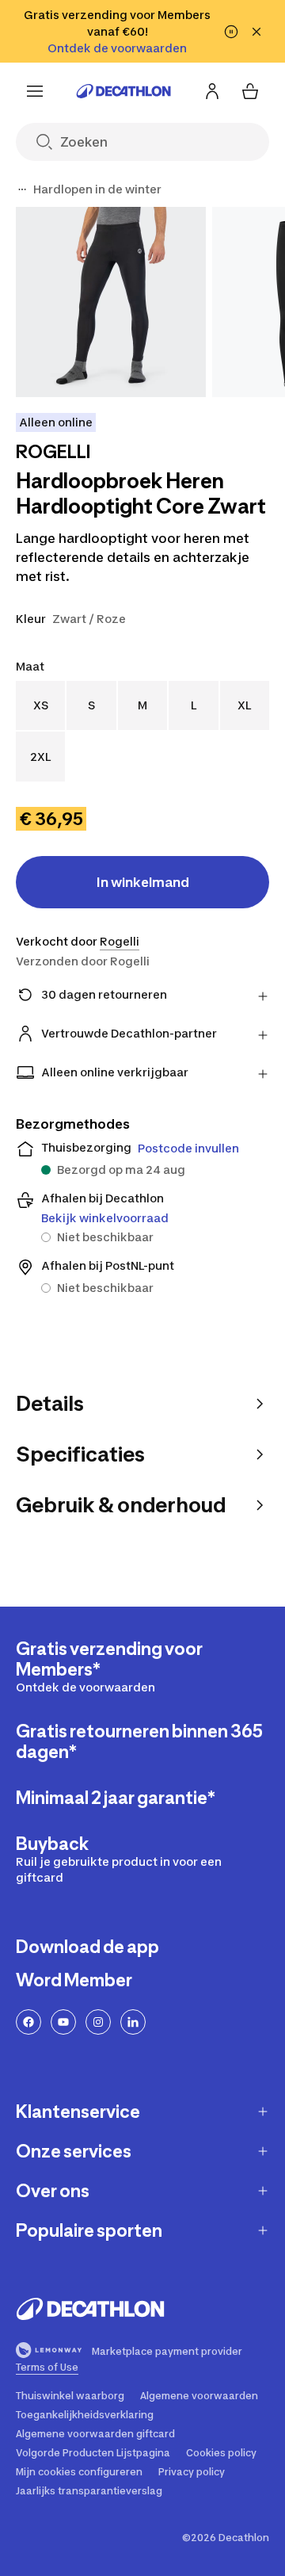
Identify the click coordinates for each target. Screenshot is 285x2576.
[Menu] (35, 91)
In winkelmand (143, 882)
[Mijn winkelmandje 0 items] (250, 91)
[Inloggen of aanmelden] (212, 91)
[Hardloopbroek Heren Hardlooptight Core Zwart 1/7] (111, 302)
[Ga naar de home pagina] (123, 91)
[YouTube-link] (63, 2022)
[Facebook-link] (28, 2022)
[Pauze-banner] (231, 32)
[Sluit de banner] (256, 32)
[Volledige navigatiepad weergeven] (22, 189)
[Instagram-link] (98, 2022)
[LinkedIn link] (133, 2022)
